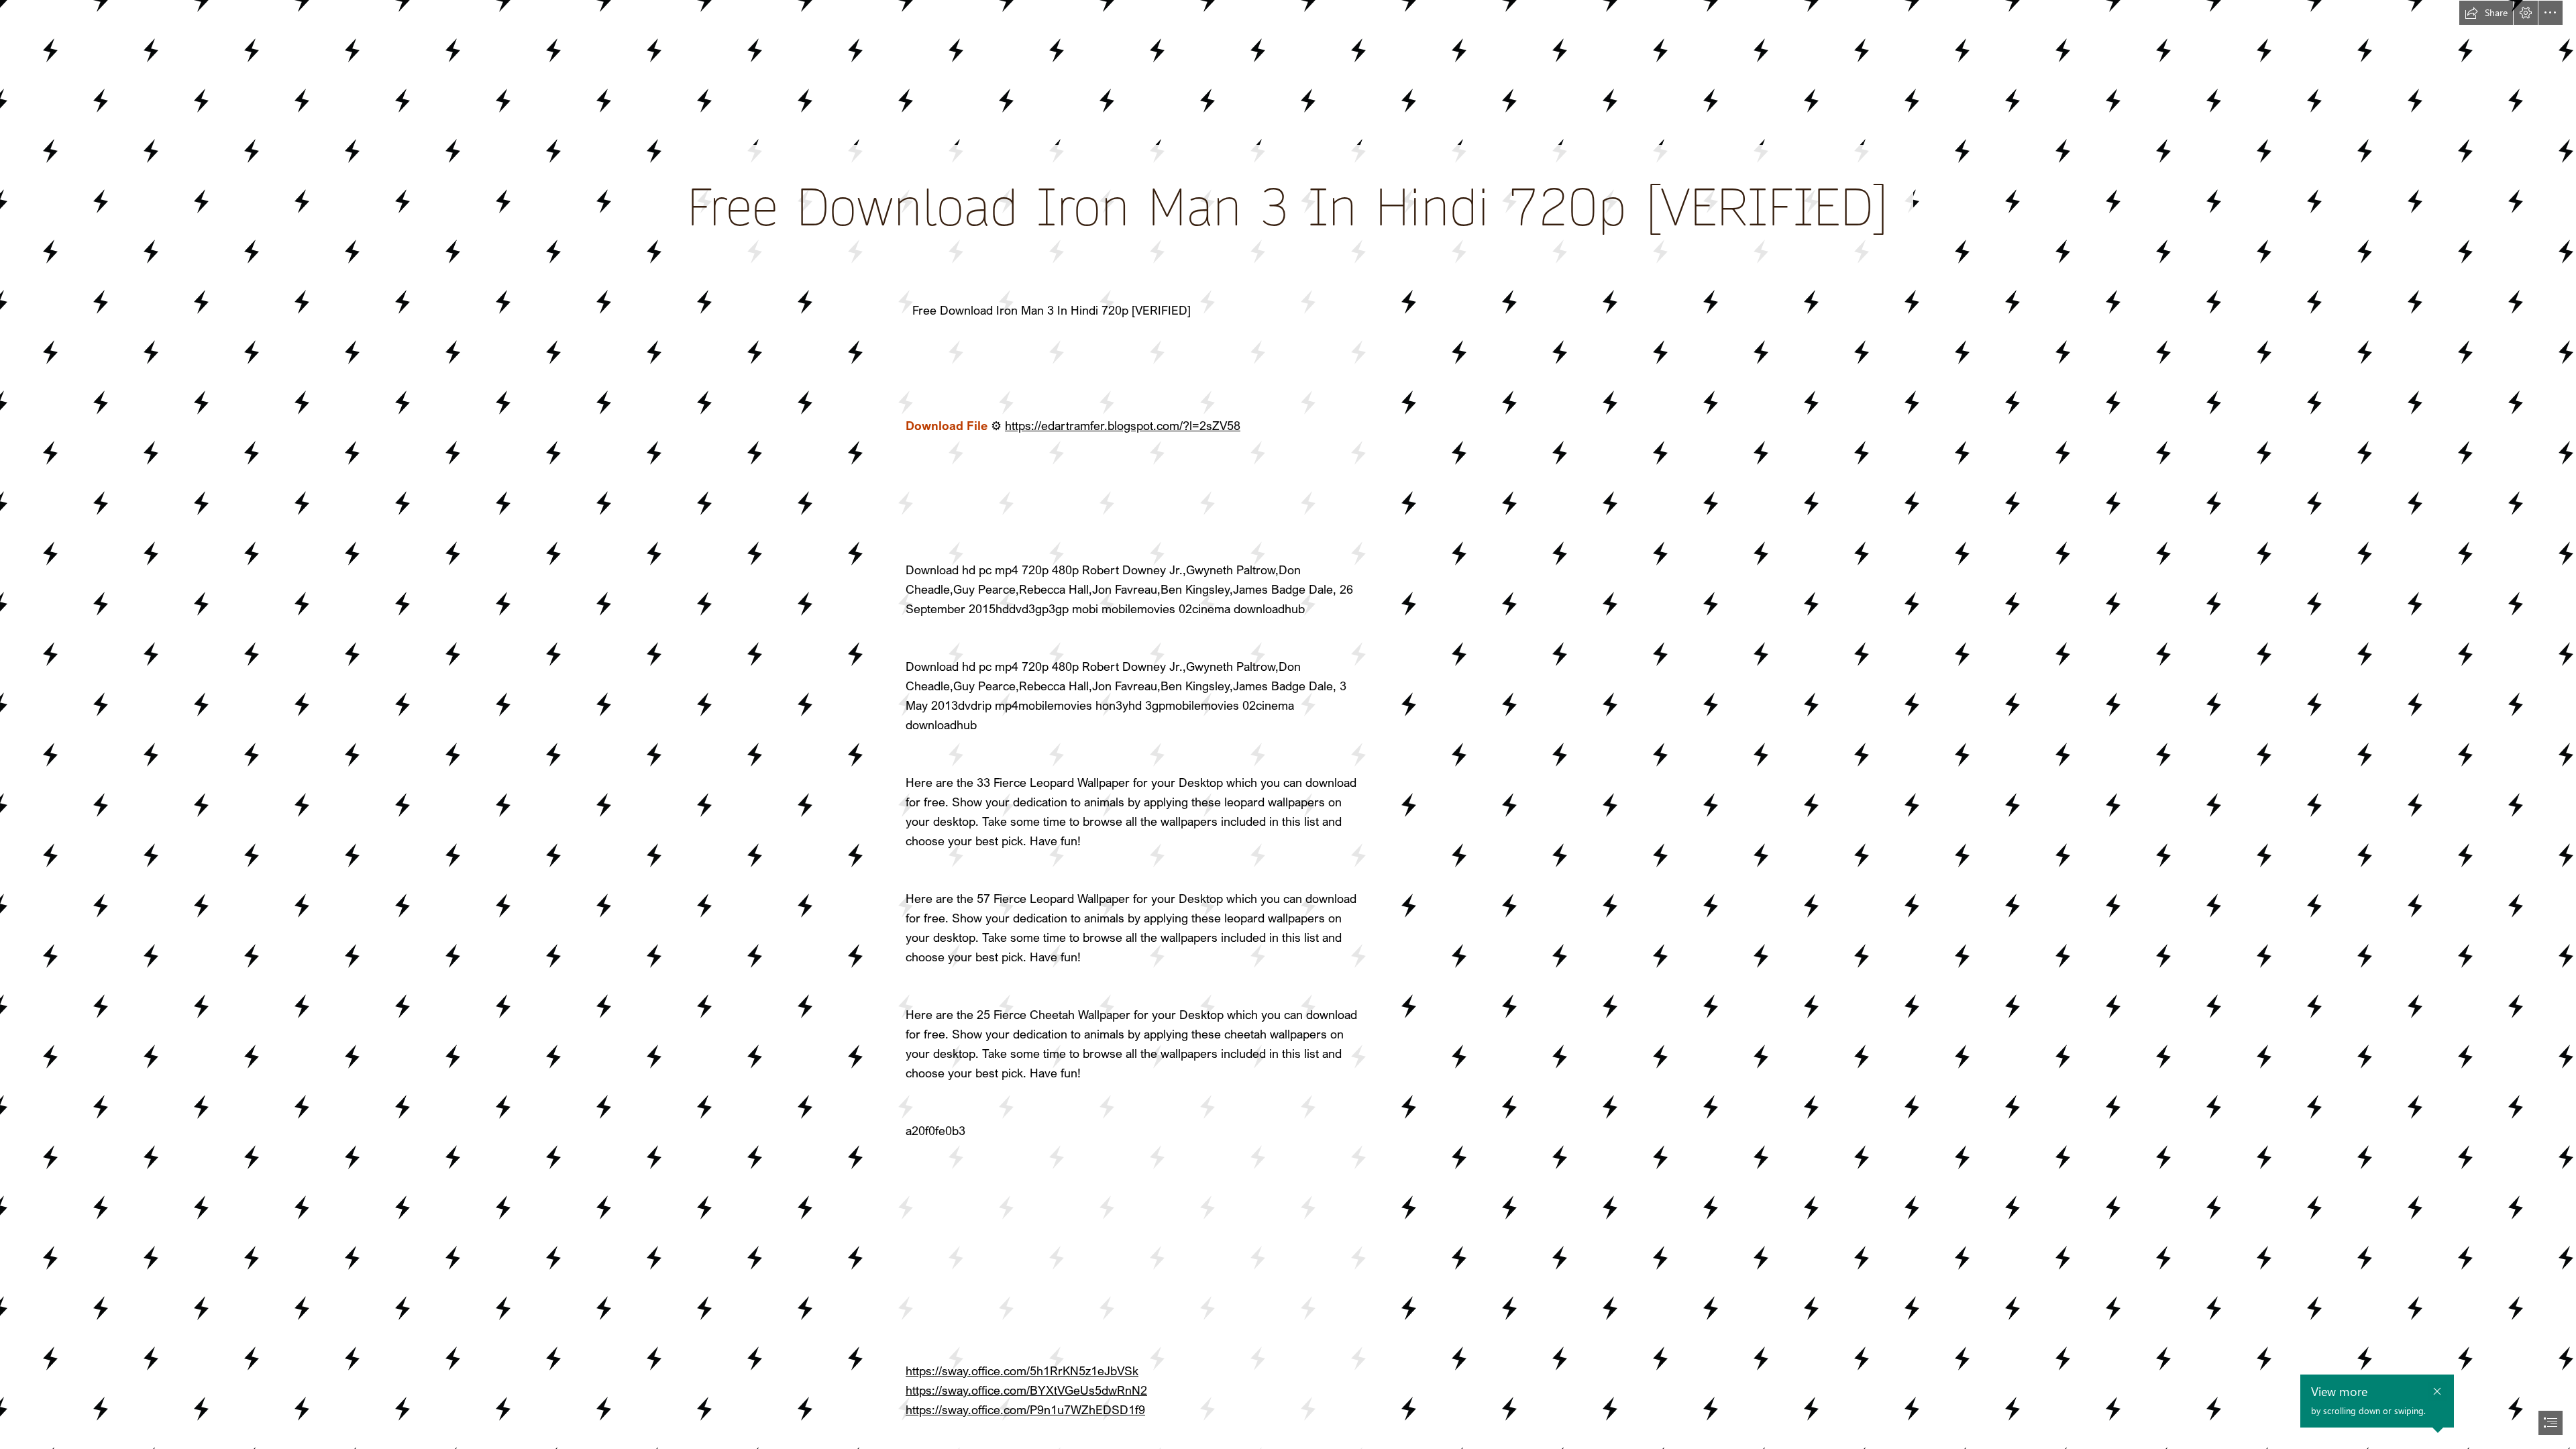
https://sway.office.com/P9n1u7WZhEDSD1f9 (1025, 1409)
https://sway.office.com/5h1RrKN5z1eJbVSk (1022, 1371)
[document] (1288, 724)
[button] (2486, 13)
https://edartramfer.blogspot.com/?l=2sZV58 (1123, 425)
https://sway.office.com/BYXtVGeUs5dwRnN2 (1026, 1390)
